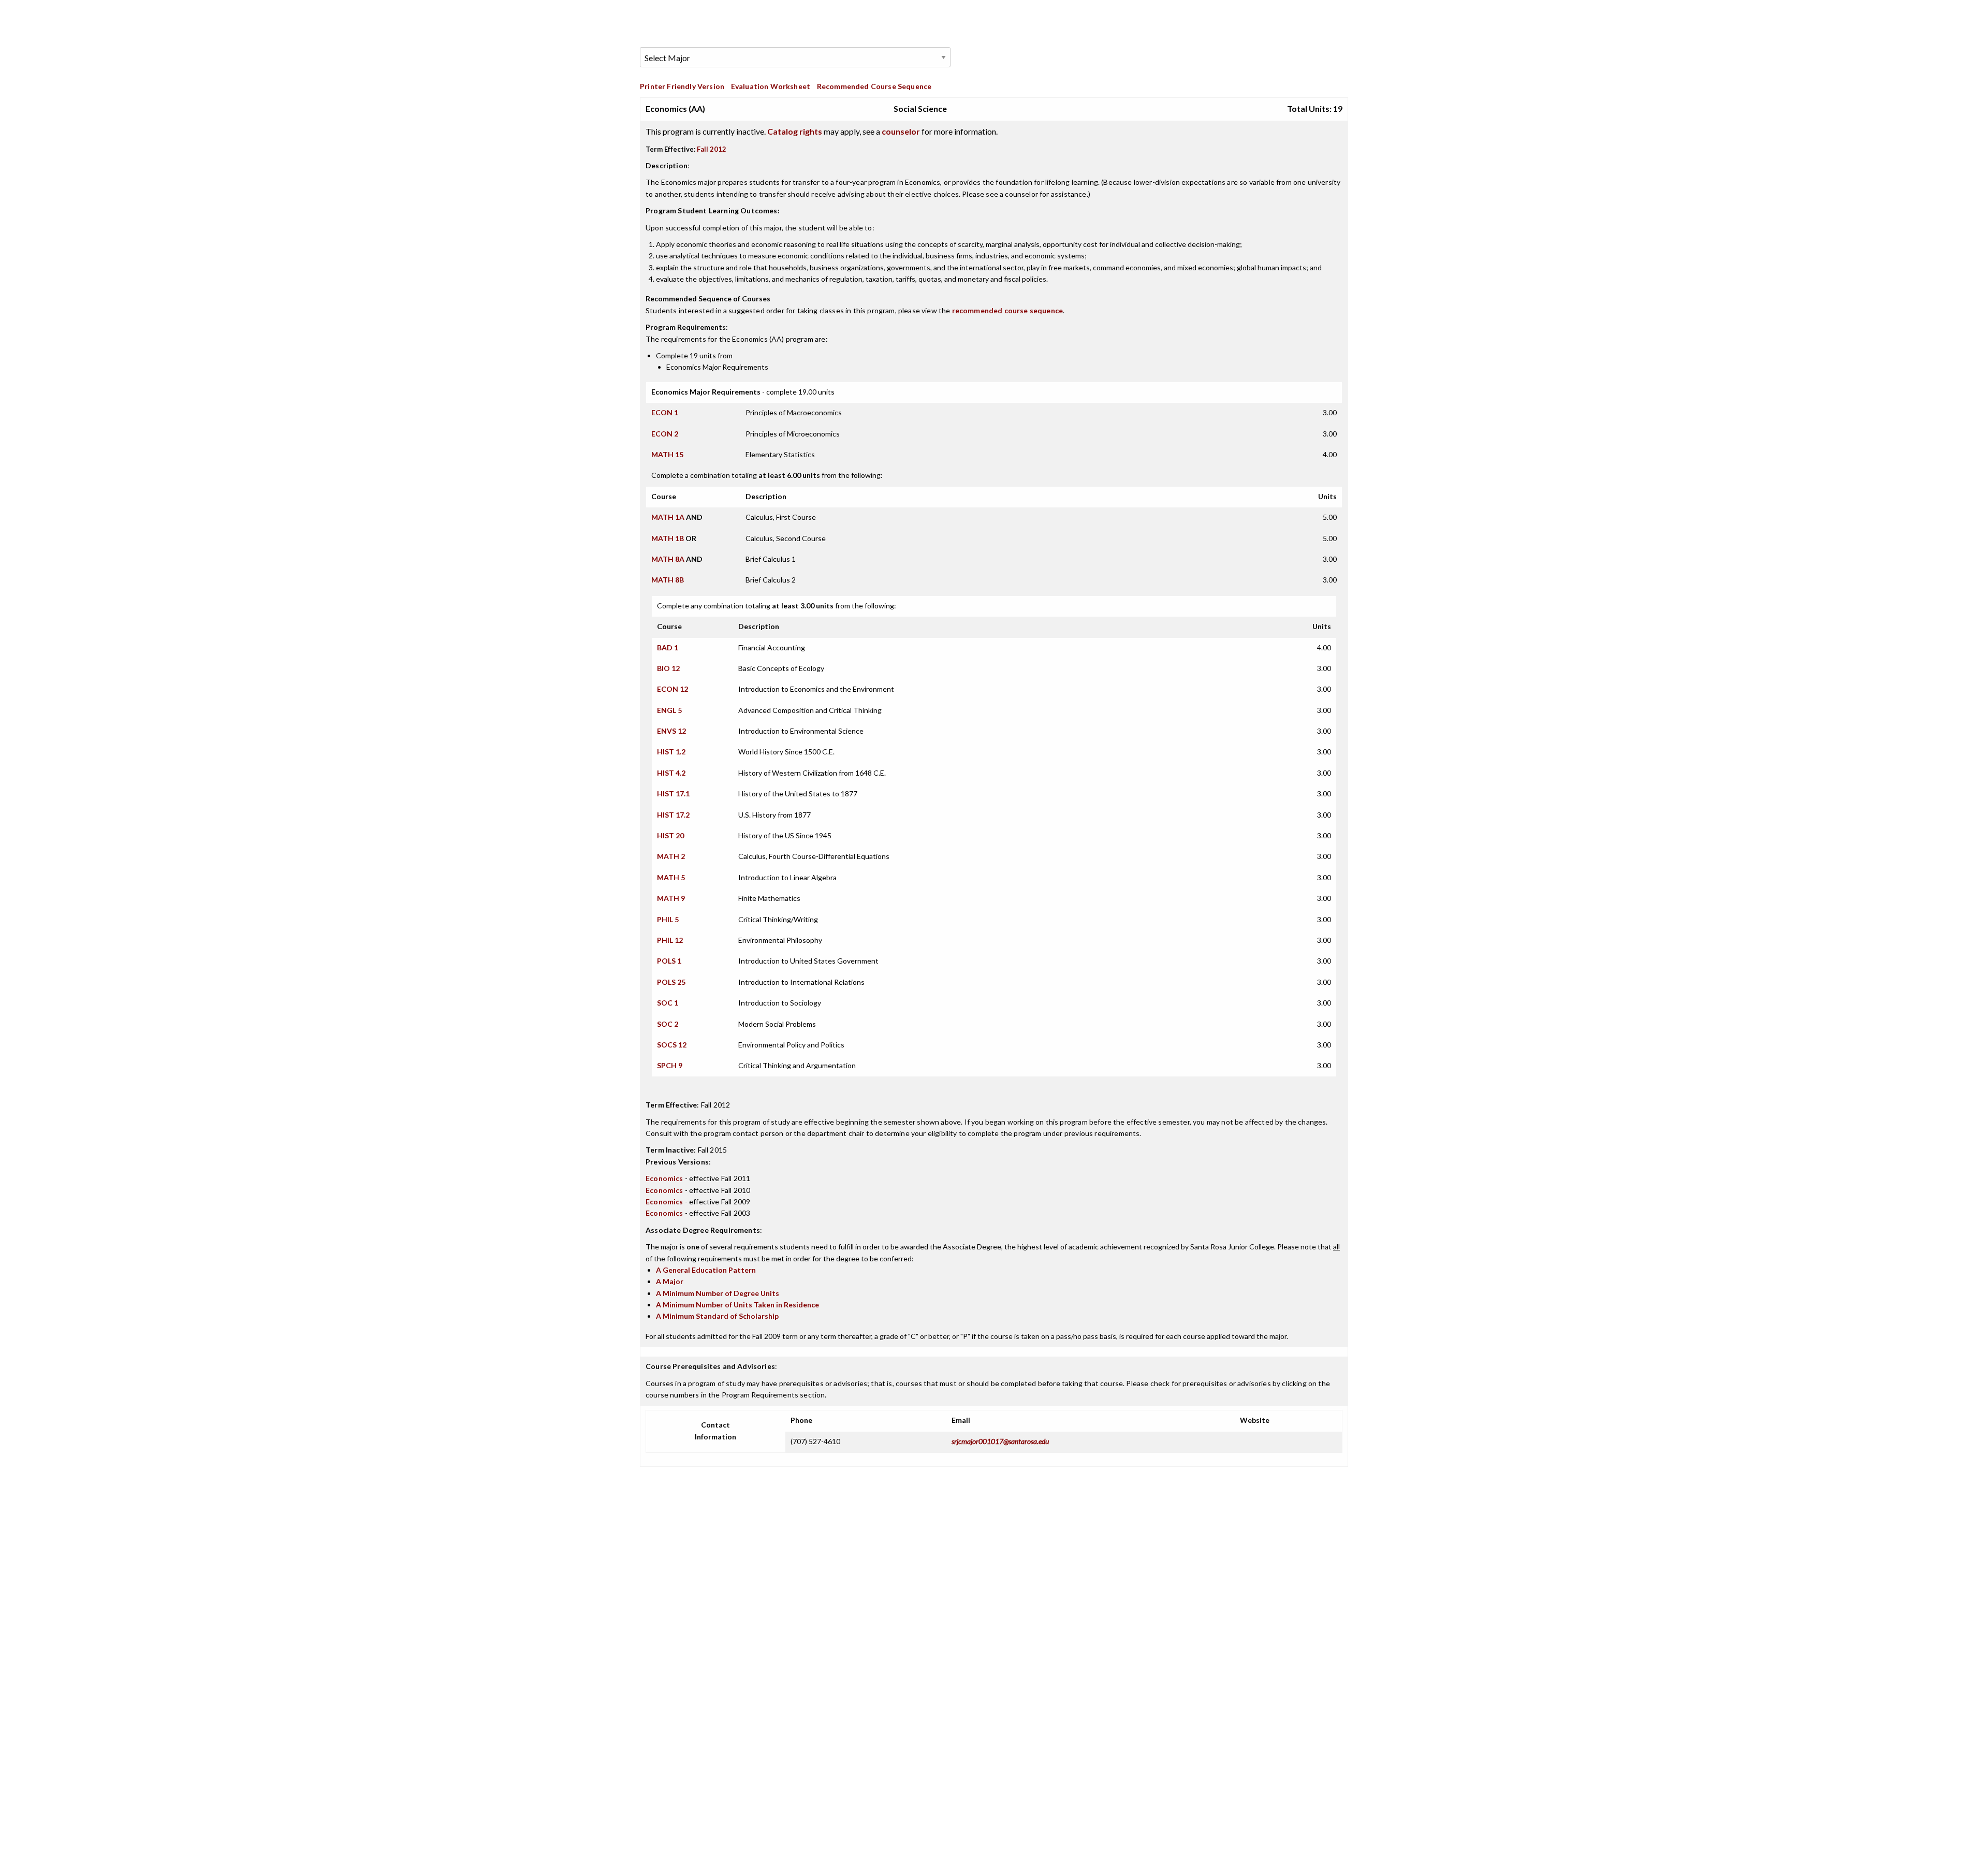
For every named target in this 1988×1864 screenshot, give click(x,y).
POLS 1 (669, 961)
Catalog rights (795, 131)
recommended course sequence (1008, 310)
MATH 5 (671, 877)
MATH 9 (671, 898)
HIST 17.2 (673, 815)
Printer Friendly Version (682, 86)
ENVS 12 (671, 731)
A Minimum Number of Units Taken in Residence (737, 1305)
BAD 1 (668, 647)
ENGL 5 (669, 710)
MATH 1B (668, 538)
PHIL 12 (670, 940)
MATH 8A (668, 559)
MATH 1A (668, 517)
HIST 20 (670, 835)
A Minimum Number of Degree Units (718, 1293)
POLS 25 (671, 982)
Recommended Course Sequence (874, 86)
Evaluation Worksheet (771, 86)
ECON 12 (673, 689)
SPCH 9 (670, 1065)
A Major (670, 1281)
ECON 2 (665, 434)
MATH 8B (668, 580)
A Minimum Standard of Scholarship (717, 1316)
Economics (664, 1178)
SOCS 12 (672, 1045)
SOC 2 (668, 1024)
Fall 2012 (712, 149)
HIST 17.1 (673, 793)
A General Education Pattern (706, 1270)
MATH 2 (671, 856)
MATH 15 (667, 454)
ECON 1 (665, 412)
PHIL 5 (668, 919)
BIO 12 (668, 668)
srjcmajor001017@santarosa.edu (1000, 1441)
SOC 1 (668, 1003)
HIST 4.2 (671, 773)
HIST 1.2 (671, 752)
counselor (901, 131)
